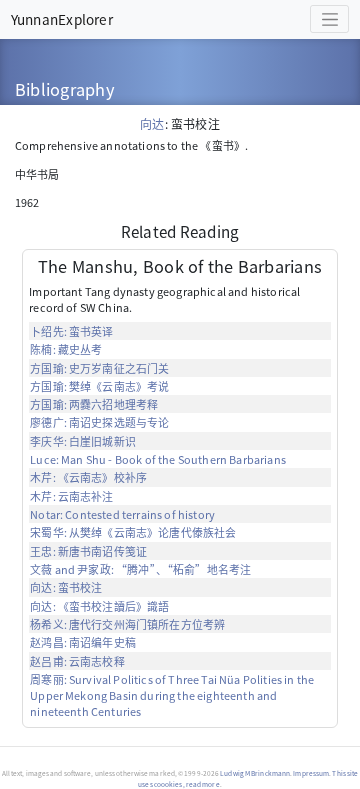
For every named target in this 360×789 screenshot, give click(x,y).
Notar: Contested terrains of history (122, 514)
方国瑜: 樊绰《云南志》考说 (99, 386)
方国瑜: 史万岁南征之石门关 (99, 368)
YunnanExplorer (62, 19)
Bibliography (65, 89)
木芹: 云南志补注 (71, 496)
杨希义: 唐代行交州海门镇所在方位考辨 (127, 624)
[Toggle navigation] (329, 19)
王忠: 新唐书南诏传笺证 (88, 551)
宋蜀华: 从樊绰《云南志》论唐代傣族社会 (133, 532)
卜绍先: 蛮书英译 (71, 331)
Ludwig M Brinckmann (255, 773)
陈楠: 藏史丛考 (66, 349)
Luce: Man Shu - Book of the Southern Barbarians (158, 459)
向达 (152, 123)
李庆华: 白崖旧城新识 (83, 441)
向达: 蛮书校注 (66, 587)
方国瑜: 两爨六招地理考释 (94, 404)
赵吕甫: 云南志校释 (77, 661)
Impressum (311, 773)
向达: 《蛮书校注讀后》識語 (99, 606)
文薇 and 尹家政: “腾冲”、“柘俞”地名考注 (140, 569)
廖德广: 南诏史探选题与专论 (99, 422)
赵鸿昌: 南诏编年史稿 (83, 642)
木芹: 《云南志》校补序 (88, 477)
